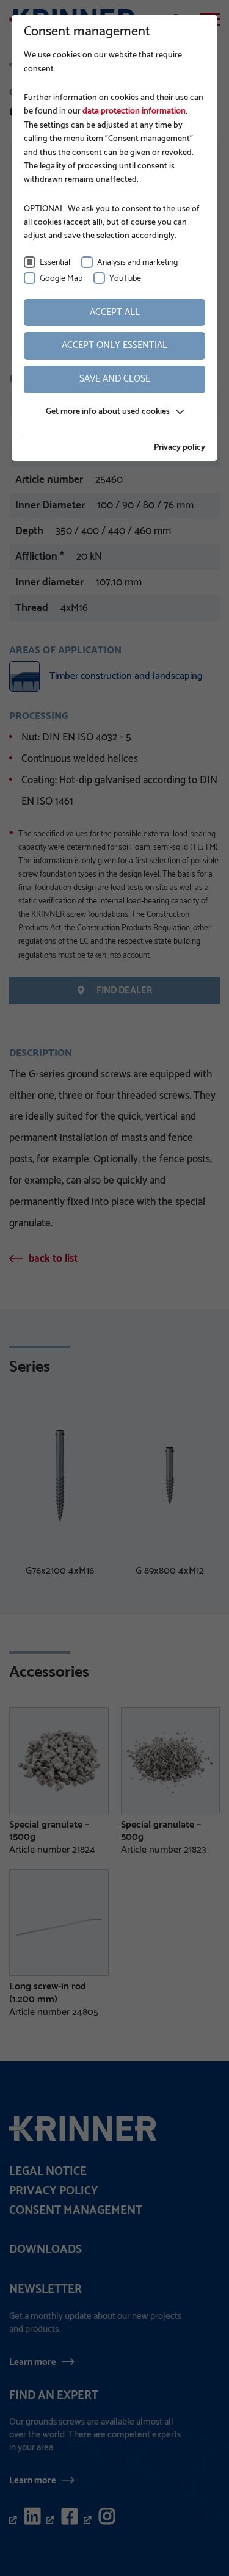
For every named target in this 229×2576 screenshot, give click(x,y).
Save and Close (115, 379)
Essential (55, 263)
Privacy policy (180, 448)
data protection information (133, 111)
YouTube (125, 279)
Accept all (115, 312)
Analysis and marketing (137, 263)
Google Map (61, 279)
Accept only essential (114, 345)
